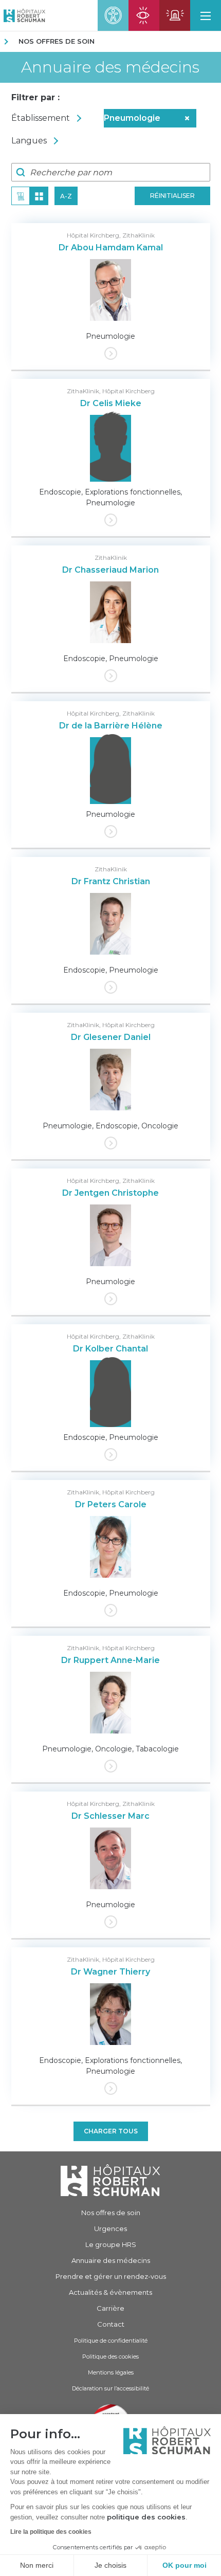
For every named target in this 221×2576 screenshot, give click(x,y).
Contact (111, 2324)
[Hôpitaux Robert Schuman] (110, 2180)
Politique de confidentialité (111, 2341)
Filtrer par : (35, 97)
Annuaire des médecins (110, 67)
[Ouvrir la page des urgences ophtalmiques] (144, 15)
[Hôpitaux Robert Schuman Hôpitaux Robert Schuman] (23, 15)
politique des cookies (146, 2517)
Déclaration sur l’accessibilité (110, 2388)
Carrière (110, 2308)
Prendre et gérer (111, 2276)
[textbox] (58, 118)
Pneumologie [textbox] (147, 118)
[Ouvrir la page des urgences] (175, 15)
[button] (206, 15)
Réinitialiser (172, 196)
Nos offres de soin (57, 41)
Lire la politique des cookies (51, 2532)
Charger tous (111, 2131)
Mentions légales (111, 2372)
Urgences (110, 2228)
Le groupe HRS (111, 2244)
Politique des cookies (110, 2356)
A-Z (66, 196)
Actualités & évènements (110, 2292)
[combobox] (58, 118)
